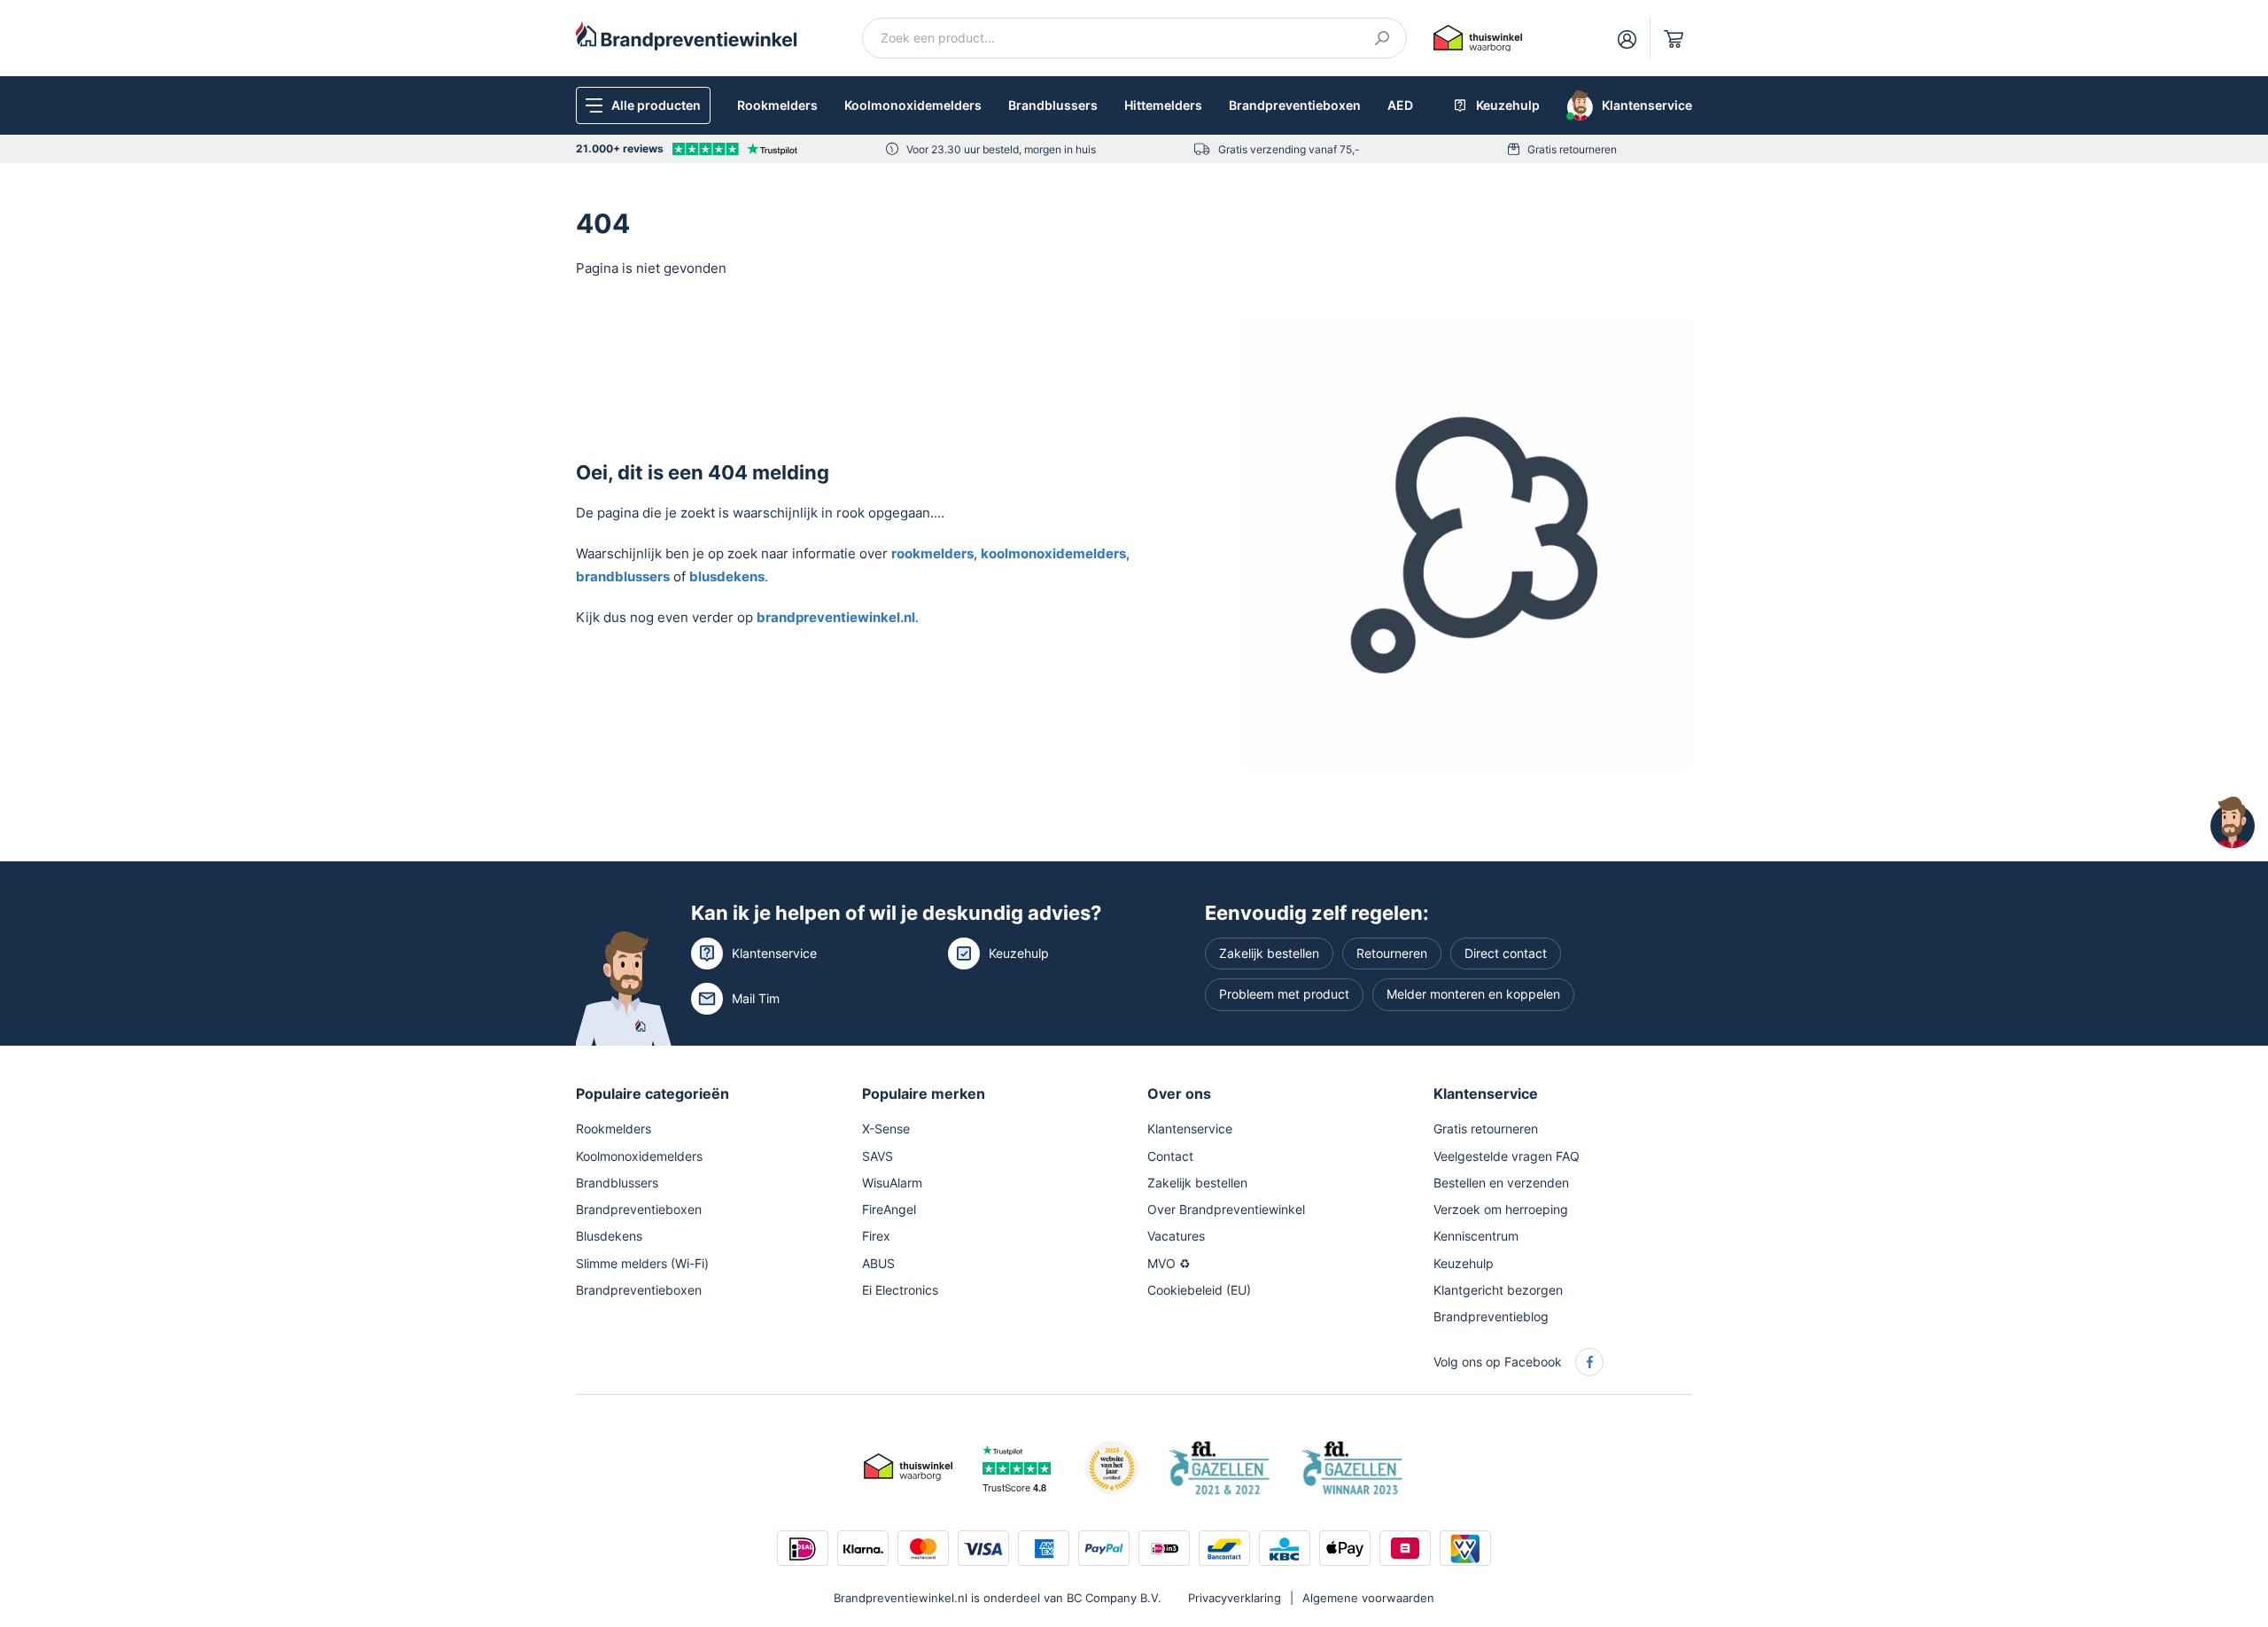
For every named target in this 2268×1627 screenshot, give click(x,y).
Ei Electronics (900, 1290)
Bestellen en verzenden (1501, 1183)
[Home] (687, 35)
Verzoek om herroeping (1501, 1209)
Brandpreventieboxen (1295, 105)
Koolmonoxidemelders (913, 105)
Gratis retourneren (1572, 149)
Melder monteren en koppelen (1473, 994)
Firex (876, 1236)
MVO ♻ (1169, 1263)
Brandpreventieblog (1491, 1316)
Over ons (1179, 1094)
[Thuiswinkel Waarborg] (1478, 37)
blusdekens (727, 576)
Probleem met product (1284, 994)
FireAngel (889, 1209)
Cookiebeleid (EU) (1199, 1290)
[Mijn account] (1627, 38)
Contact (1170, 1156)
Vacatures (1176, 1236)
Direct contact (1506, 953)
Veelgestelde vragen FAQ (1507, 1156)
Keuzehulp (1019, 953)
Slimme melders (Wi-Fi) (642, 1263)
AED (1400, 105)
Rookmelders (777, 105)
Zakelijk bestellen (1269, 953)
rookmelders (932, 553)
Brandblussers (1053, 105)
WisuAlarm (892, 1183)
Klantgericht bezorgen (1498, 1290)
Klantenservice (774, 953)
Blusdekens (609, 1236)
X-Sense (886, 1129)
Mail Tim (756, 998)
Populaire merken (924, 1094)
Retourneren (1392, 953)
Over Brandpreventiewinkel (1226, 1209)
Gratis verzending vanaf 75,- (1289, 149)
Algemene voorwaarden (1368, 1598)
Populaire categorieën (652, 1094)
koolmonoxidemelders (1053, 553)
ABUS (878, 1263)
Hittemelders (1163, 105)
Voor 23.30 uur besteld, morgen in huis (1001, 149)
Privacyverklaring (1235, 1598)
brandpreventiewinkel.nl (836, 617)
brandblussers (623, 576)
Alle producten (656, 105)
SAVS (878, 1156)
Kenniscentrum (1476, 1236)
